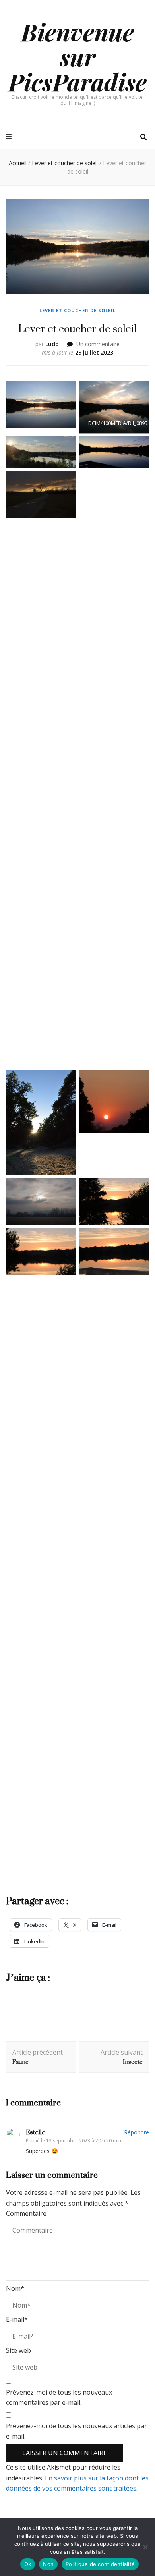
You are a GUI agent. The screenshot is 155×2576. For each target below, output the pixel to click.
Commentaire (26, 2213)
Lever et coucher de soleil (77, 310)
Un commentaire (98, 344)
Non (48, 2564)
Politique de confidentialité (100, 2564)
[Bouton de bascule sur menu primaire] (10, 136)
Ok (28, 2564)
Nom (15, 2288)
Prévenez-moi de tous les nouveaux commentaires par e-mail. (59, 2398)
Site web (18, 2350)
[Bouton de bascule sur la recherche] (143, 137)
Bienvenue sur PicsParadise (77, 56)
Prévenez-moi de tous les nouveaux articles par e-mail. (77, 2431)
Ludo (52, 344)
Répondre (137, 2132)
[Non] (145, 2547)
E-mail (17, 2319)
